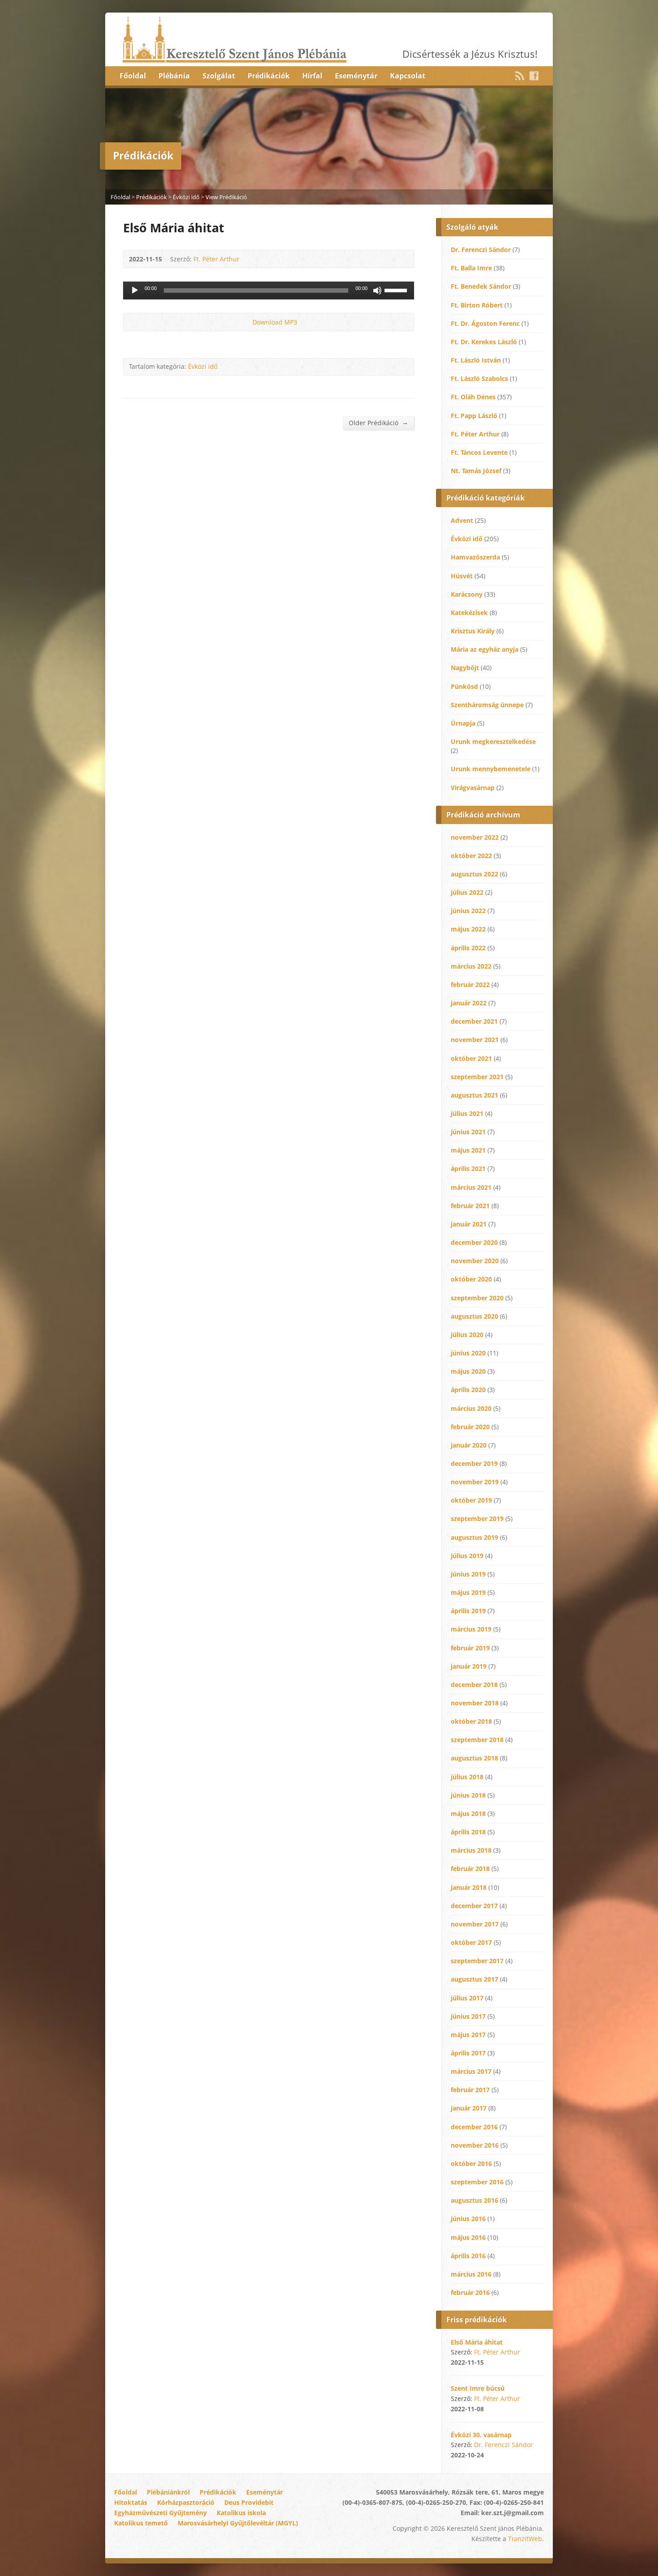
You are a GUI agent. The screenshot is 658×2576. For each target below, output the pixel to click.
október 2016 (471, 2164)
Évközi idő (186, 197)
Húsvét (462, 576)
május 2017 (468, 2035)
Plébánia (174, 76)
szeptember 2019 (477, 1519)
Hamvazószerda (475, 557)
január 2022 (469, 1003)
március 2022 (471, 966)
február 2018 (470, 1869)
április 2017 (468, 2053)
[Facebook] (534, 76)
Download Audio (245, 322)
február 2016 (470, 2292)
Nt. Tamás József (476, 471)
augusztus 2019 (474, 1537)
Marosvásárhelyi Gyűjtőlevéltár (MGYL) (238, 2523)
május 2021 (468, 1150)
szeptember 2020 (477, 1298)
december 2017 (474, 1906)
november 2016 (475, 2145)
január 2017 (469, 2108)
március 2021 (471, 1187)
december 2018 (474, 1685)
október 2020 (471, 1279)
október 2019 (471, 1500)
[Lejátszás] (135, 290)
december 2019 (474, 1463)
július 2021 (467, 1113)
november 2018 (475, 1703)
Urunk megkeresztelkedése (493, 741)
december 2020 (474, 1242)
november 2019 (475, 1482)
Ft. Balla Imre (471, 268)
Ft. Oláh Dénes (473, 397)
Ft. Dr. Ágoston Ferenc (485, 323)
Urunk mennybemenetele (491, 769)
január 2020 (469, 1445)
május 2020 (468, 1371)
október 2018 (471, 1721)
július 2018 (467, 1777)
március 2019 (471, 1629)
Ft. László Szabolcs (479, 378)
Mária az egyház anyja (485, 649)
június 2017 (468, 2016)
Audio (496, 2362)
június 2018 (468, 1795)
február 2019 (470, 1648)
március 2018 (471, 1850)
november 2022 (475, 837)
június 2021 (468, 1132)
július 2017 (467, 1998)
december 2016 (474, 2127)
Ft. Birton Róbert (477, 305)
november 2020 (475, 1261)
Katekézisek (469, 613)
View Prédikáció (226, 197)
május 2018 (468, 1813)
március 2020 (471, 1408)
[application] (269, 290)
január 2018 (469, 1887)
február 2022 (470, 985)
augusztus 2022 (474, 874)
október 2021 (471, 1058)
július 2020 (467, 1335)
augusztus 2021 (474, 1095)
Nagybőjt (465, 668)
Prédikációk (269, 76)
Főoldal (133, 76)
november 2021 (475, 1040)
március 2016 (471, 2274)
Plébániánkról (168, 2492)
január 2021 (469, 1224)
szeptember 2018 (477, 1740)
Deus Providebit (249, 2502)
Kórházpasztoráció (186, 2502)
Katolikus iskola (241, 2513)
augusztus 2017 (474, 1979)
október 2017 (471, 1942)
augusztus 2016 (474, 2200)
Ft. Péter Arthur (216, 259)
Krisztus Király (473, 631)
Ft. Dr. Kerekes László (484, 342)
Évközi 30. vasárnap (481, 2435)
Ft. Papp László (474, 416)
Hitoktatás (131, 2502)
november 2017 (475, 1924)
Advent (462, 520)
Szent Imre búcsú (478, 2388)
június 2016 (468, 2219)
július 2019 (467, 1556)
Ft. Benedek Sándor (481, 286)
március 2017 (471, 2071)
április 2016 (468, 2256)
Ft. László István (476, 360)
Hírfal (312, 76)
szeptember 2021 (477, 1077)
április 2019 (468, 1611)
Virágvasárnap (473, 788)
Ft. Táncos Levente (479, 452)
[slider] (397, 290)
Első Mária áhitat (477, 2342)
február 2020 (470, 1427)
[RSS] (520, 76)
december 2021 (474, 1021)
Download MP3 (275, 322)
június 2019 (468, 1574)
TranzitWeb (525, 2539)
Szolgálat (219, 76)
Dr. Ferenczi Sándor (481, 250)
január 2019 (469, 1666)
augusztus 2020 (474, 1316)
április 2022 (468, 948)
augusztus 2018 (474, 1758)
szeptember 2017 (477, 1961)
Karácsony (467, 594)
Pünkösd (464, 686)
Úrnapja (463, 723)
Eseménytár (356, 76)
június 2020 (468, 1353)
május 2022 (468, 929)
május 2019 (468, 1592)
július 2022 (467, 892)
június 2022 (468, 911)
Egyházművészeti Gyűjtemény (160, 2513)
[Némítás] (377, 290)
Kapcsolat (408, 76)
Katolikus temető (141, 2523)
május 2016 (468, 2237)
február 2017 (470, 2090)
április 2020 (468, 1390)
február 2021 (470, 1206)
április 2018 (468, 1832)
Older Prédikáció (378, 423)
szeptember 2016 (477, 2182)
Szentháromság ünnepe (487, 705)
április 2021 (468, 1168)
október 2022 (471, 856)
